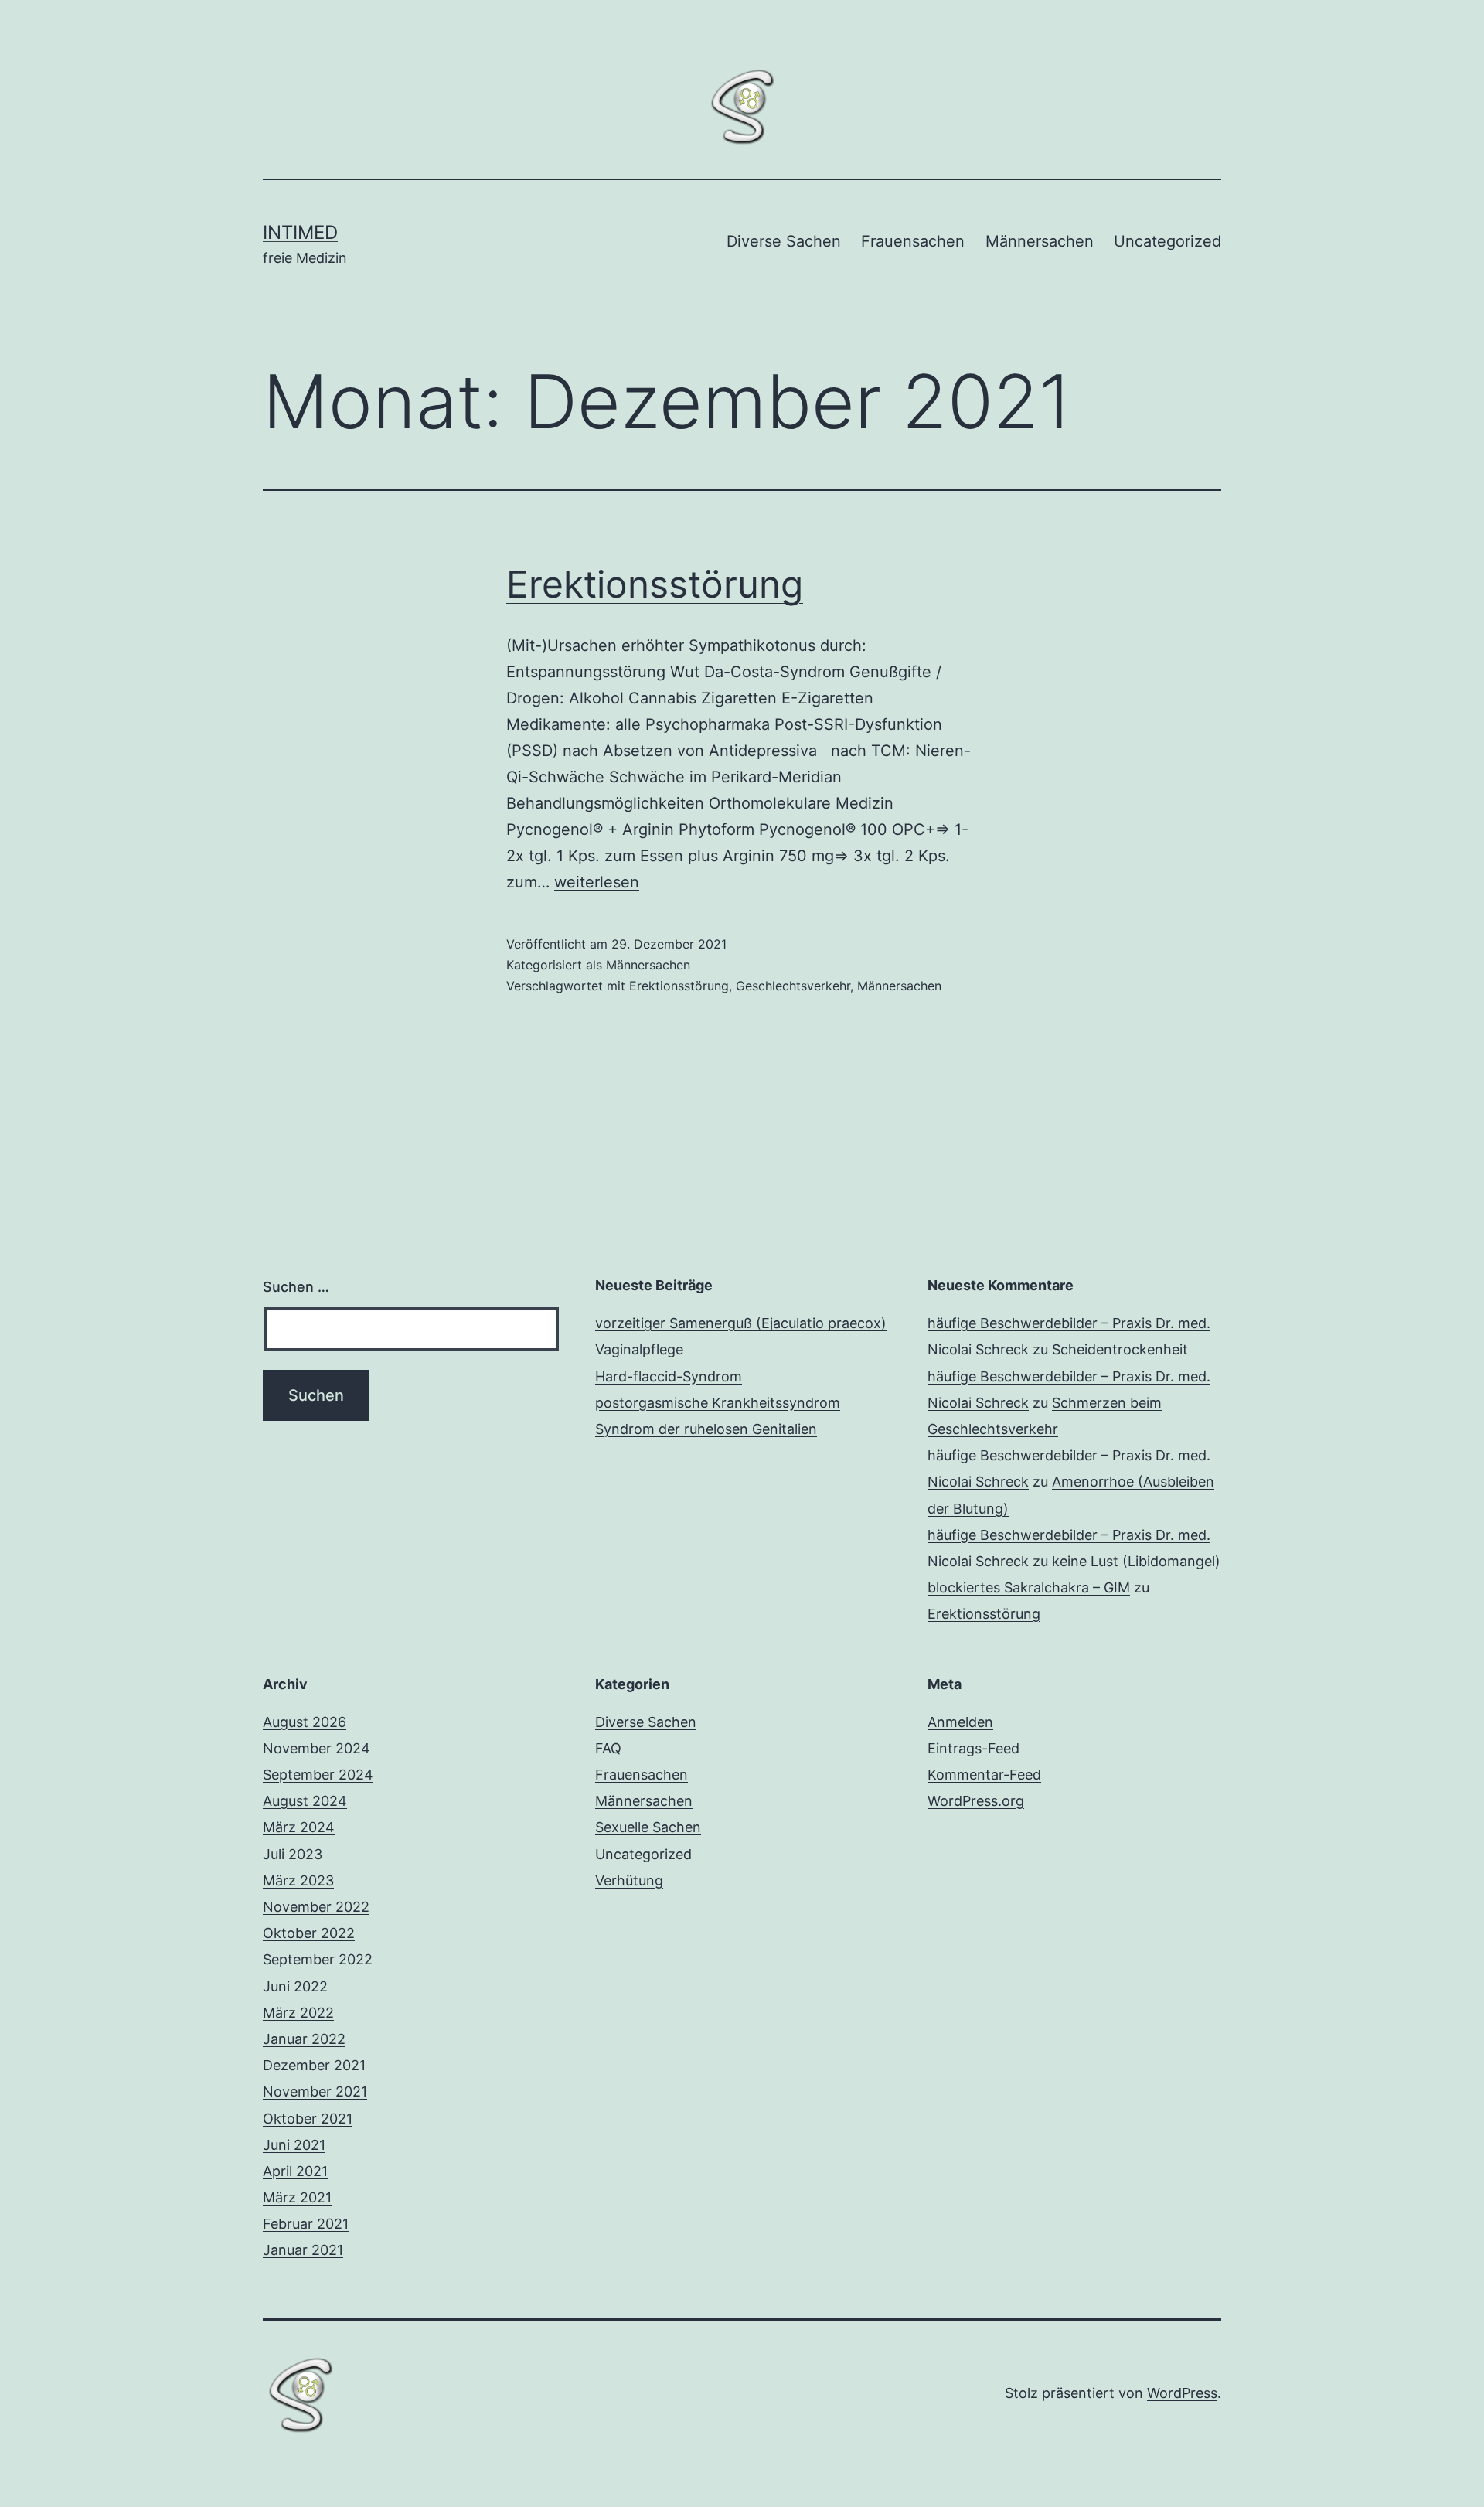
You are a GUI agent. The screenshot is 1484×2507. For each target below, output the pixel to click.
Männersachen (1040, 241)
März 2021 (297, 2197)
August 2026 (305, 1722)
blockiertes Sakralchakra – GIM (1029, 1587)
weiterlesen (597, 882)
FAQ (608, 1748)
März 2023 (298, 1880)
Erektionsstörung (655, 584)
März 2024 (299, 1827)
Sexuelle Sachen (648, 1827)
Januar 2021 (303, 2250)
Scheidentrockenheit (1120, 1349)
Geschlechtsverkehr (793, 986)
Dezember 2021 (314, 2065)
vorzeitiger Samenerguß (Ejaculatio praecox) (741, 1323)
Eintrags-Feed (973, 1748)
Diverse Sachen (784, 241)
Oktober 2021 (308, 2119)
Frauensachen (913, 241)
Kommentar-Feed (984, 1775)
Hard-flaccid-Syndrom (669, 1376)
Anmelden (960, 1722)
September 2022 (318, 1959)
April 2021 (295, 2171)
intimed (300, 232)
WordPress (1182, 2393)
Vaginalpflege (639, 1349)
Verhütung (629, 1880)
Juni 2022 (295, 1986)
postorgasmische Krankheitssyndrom (718, 1403)
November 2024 (317, 1748)
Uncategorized (1167, 241)
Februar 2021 (306, 2224)
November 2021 (315, 2091)
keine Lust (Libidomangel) (1136, 1561)
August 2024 (305, 1801)
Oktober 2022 (309, 1933)
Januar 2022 (304, 2039)
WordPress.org (976, 1801)
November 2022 (316, 1907)
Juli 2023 (293, 1854)
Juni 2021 (294, 2145)
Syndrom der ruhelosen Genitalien (706, 1429)
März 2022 (298, 2013)
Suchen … (296, 1287)
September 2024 (318, 1775)
